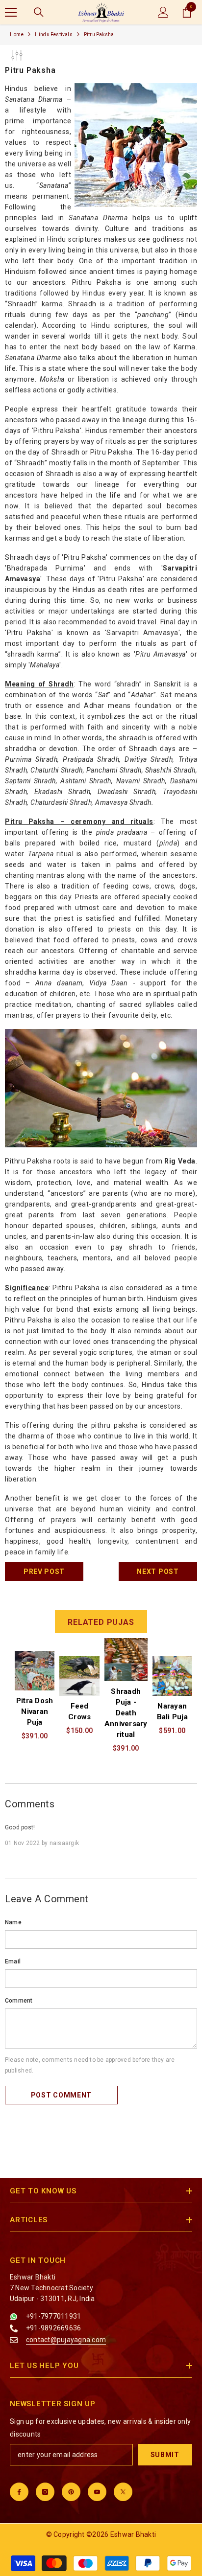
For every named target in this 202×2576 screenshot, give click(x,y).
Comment (19, 2001)
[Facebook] (19, 2492)
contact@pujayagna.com (66, 2340)
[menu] (11, 12)
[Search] (39, 12)
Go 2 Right (178, 1701)
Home (17, 34)
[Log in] (163, 12)
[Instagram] (45, 2492)
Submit (165, 2455)
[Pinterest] (71, 2492)
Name (13, 1922)
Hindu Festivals (54, 34)
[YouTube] (97, 2492)
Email (13, 1961)
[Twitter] (123, 2492)
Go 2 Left (22, 1886)
